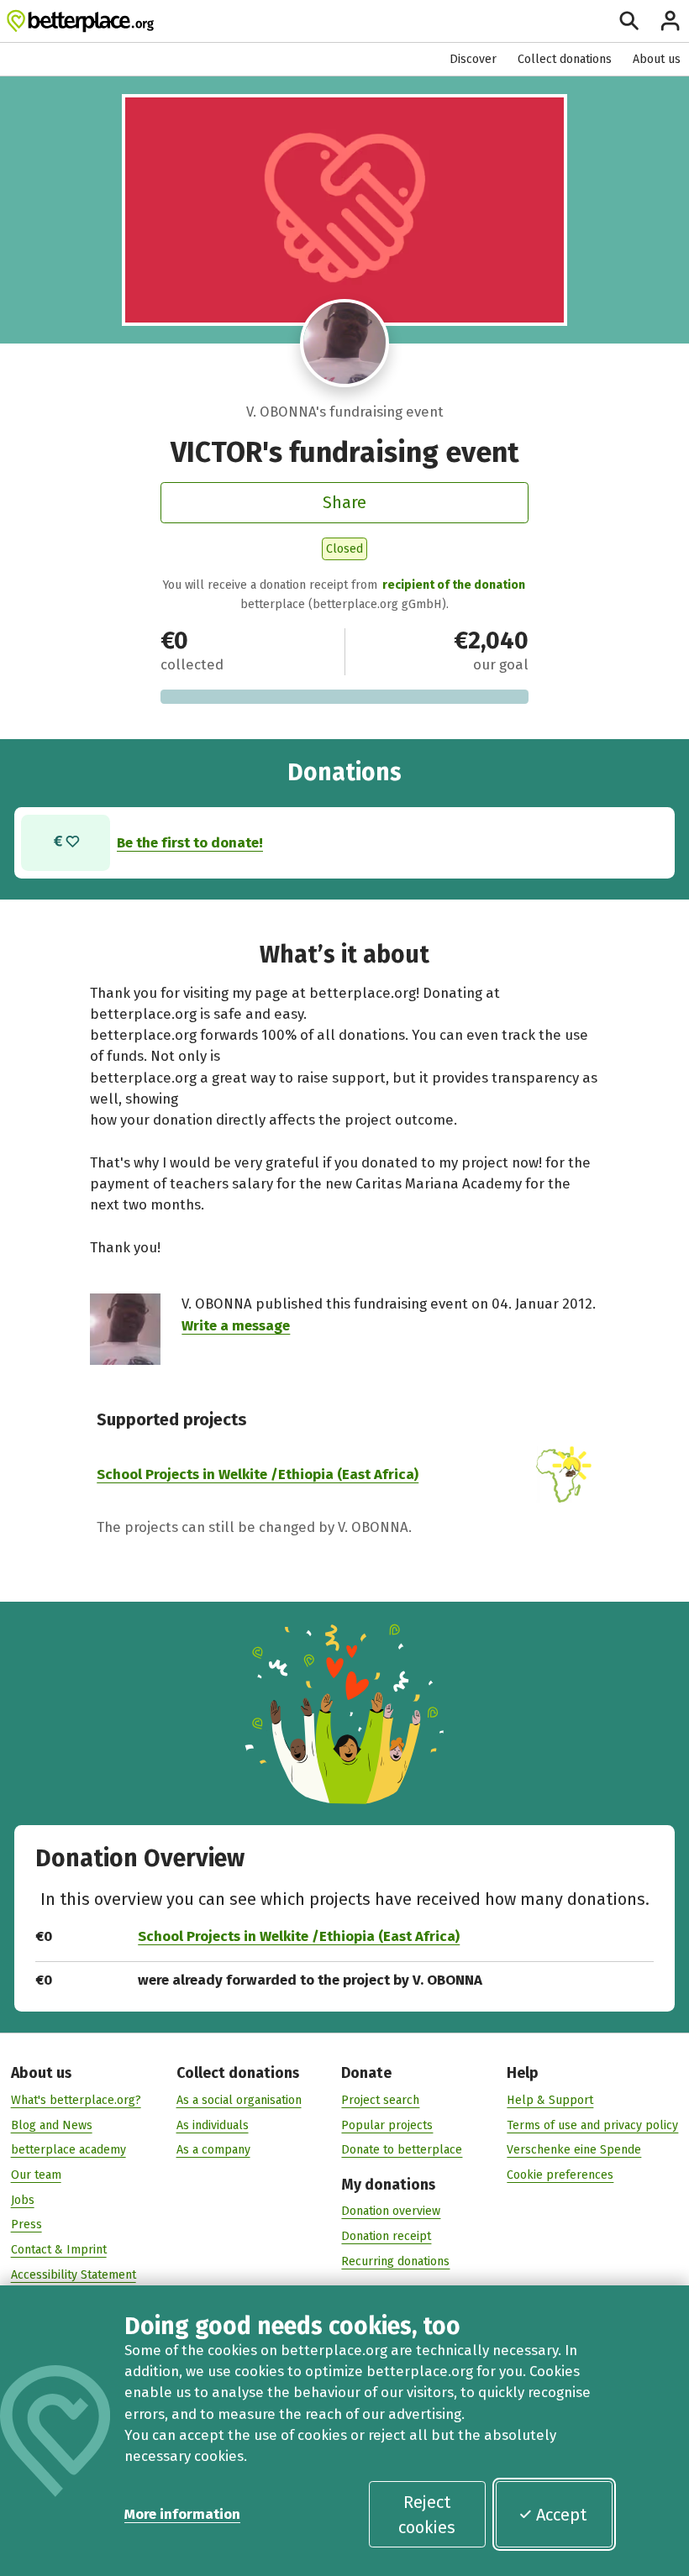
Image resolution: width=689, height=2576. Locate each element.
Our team (36, 2175)
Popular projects (387, 2125)
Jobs (23, 2200)
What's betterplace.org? (76, 2100)
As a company (213, 2150)
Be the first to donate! (190, 842)
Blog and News (52, 2125)
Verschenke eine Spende (574, 2150)
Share (344, 502)
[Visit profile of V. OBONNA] (344, 343)
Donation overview (391, 2211)
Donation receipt (386, 2236)
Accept (561, 2515)
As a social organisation (239, 2100)
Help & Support (550, 2100)
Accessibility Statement (74, 2275)
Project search (380, 2100)
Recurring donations (395, 2261)
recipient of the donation (454, 585)
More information (182, 2514)
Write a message (236, 1325)
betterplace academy (68, 2150)
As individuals (213, 2125)
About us (657, 59)
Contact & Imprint (59, 2250)
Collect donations (565, 59)
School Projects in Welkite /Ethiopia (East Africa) (258, 1474)
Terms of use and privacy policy (592, 2125)
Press (26, 2224)
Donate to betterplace (402, 2150)
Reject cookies (427, 2515)
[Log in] (670, 21)
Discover (473, 59)
